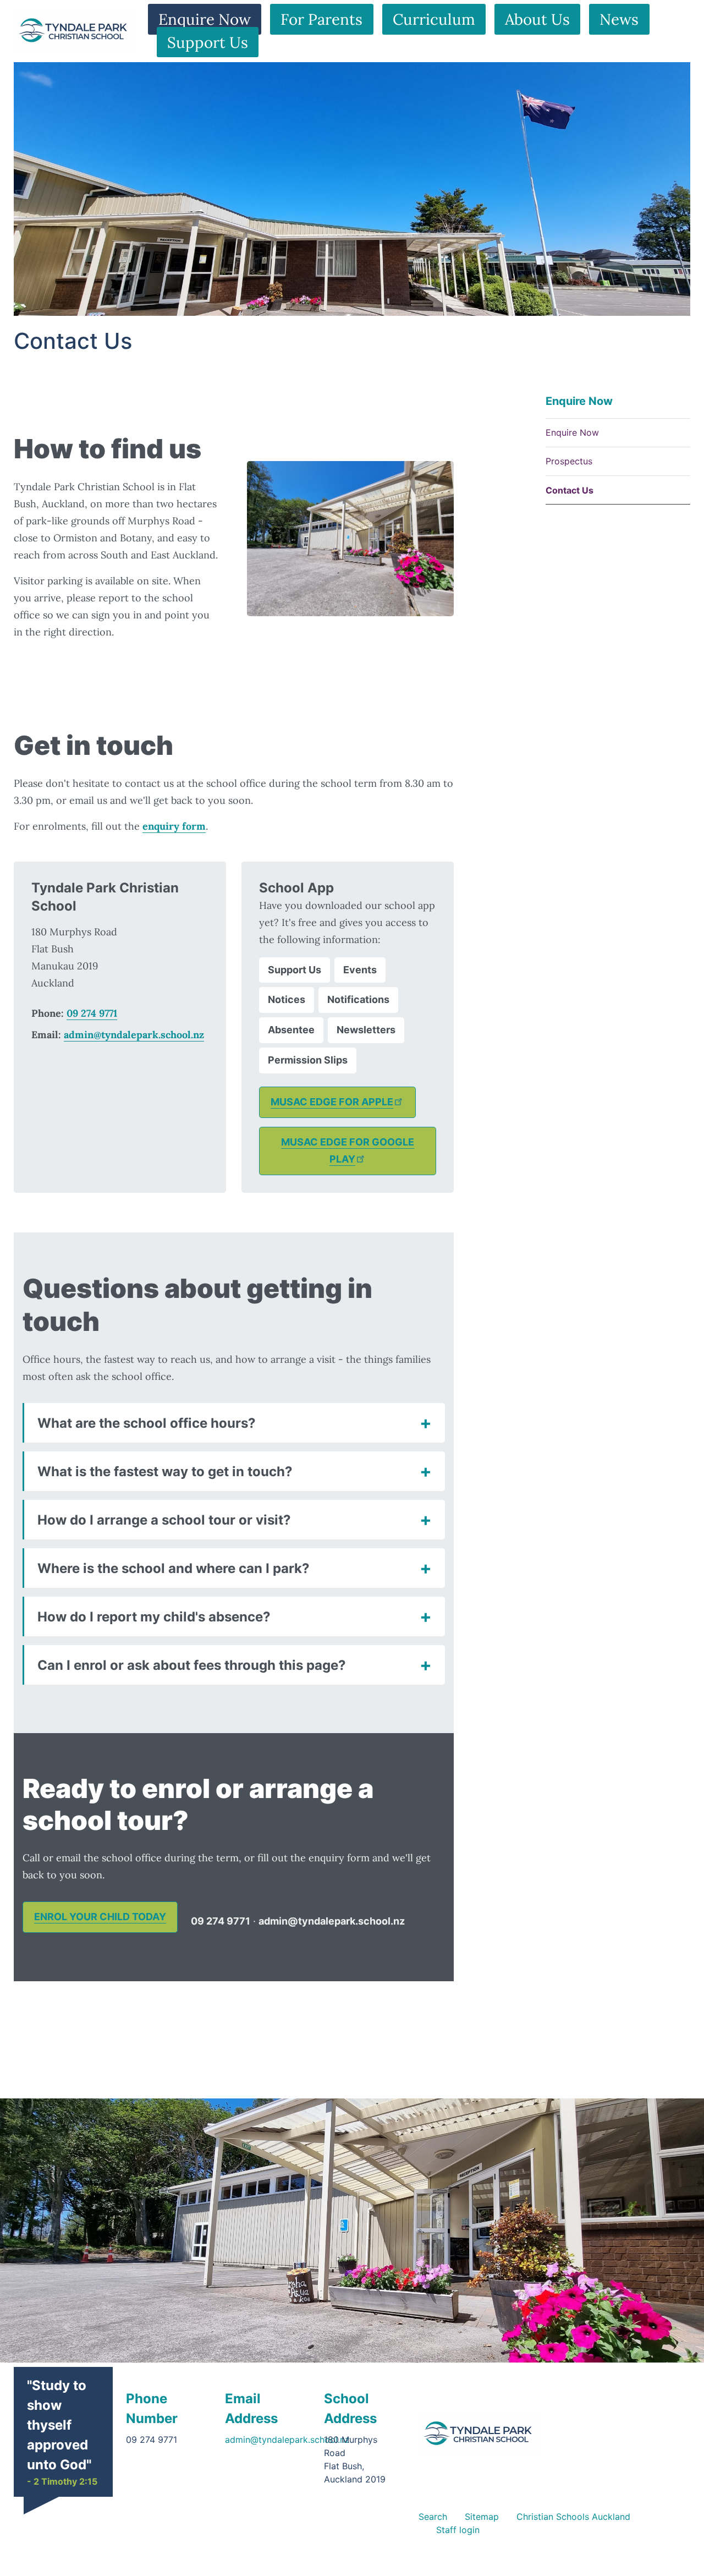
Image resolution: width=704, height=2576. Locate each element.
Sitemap (482, 2517)
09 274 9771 (92, 1013)
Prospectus (569, 462)
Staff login (458, 2530)
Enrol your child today (100, 1917)
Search (433, 2517)
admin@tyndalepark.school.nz (134, 1035)
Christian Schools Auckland (573, 2517)
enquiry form (174, 826)
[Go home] (479, 2434)
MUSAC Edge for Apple (332, 1102)
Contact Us (570, 490)
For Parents (321, 19)
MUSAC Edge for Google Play (348, 1150)
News (619, 19)
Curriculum (434, 19)
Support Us (208, 42)
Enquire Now (205, 19)
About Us (537, 19)
